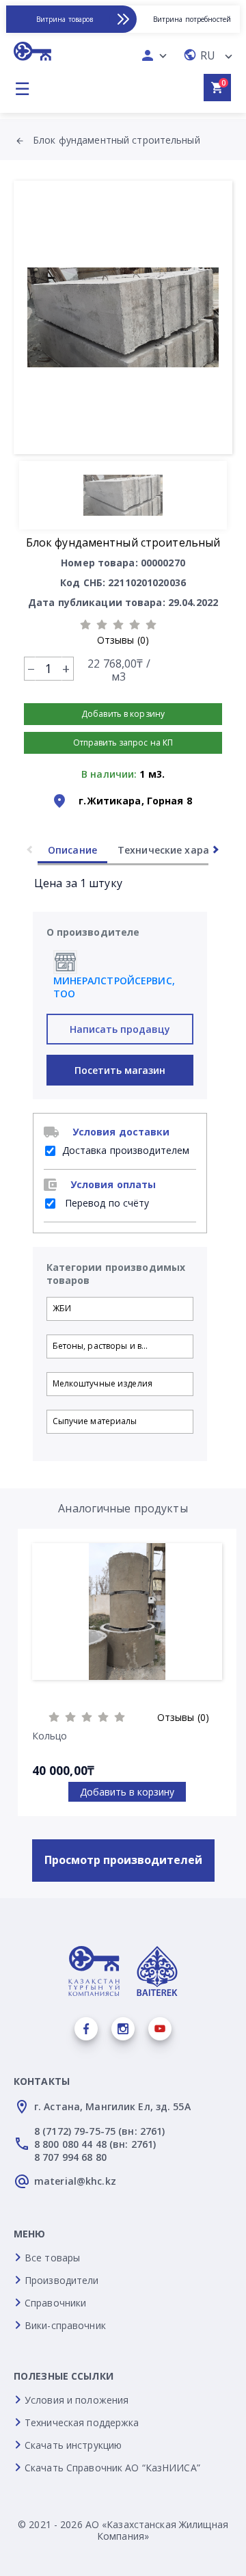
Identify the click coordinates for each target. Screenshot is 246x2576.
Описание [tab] (72, 850)
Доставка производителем (126, 1150)
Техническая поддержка (82, 2422)
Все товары (52, 2258)
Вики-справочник (65, 2325)
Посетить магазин (120, 1070)
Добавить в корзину (127, 1792)
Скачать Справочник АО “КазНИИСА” (112, 2468)
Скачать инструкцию (73, 2445)
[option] (123, 317)
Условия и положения (77, 2400)
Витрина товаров (65, 19)
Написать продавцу (120, 1029)
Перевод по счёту (106, 1203)
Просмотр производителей (123, 1860)
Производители (62, 2280)
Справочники (55, 2303)
